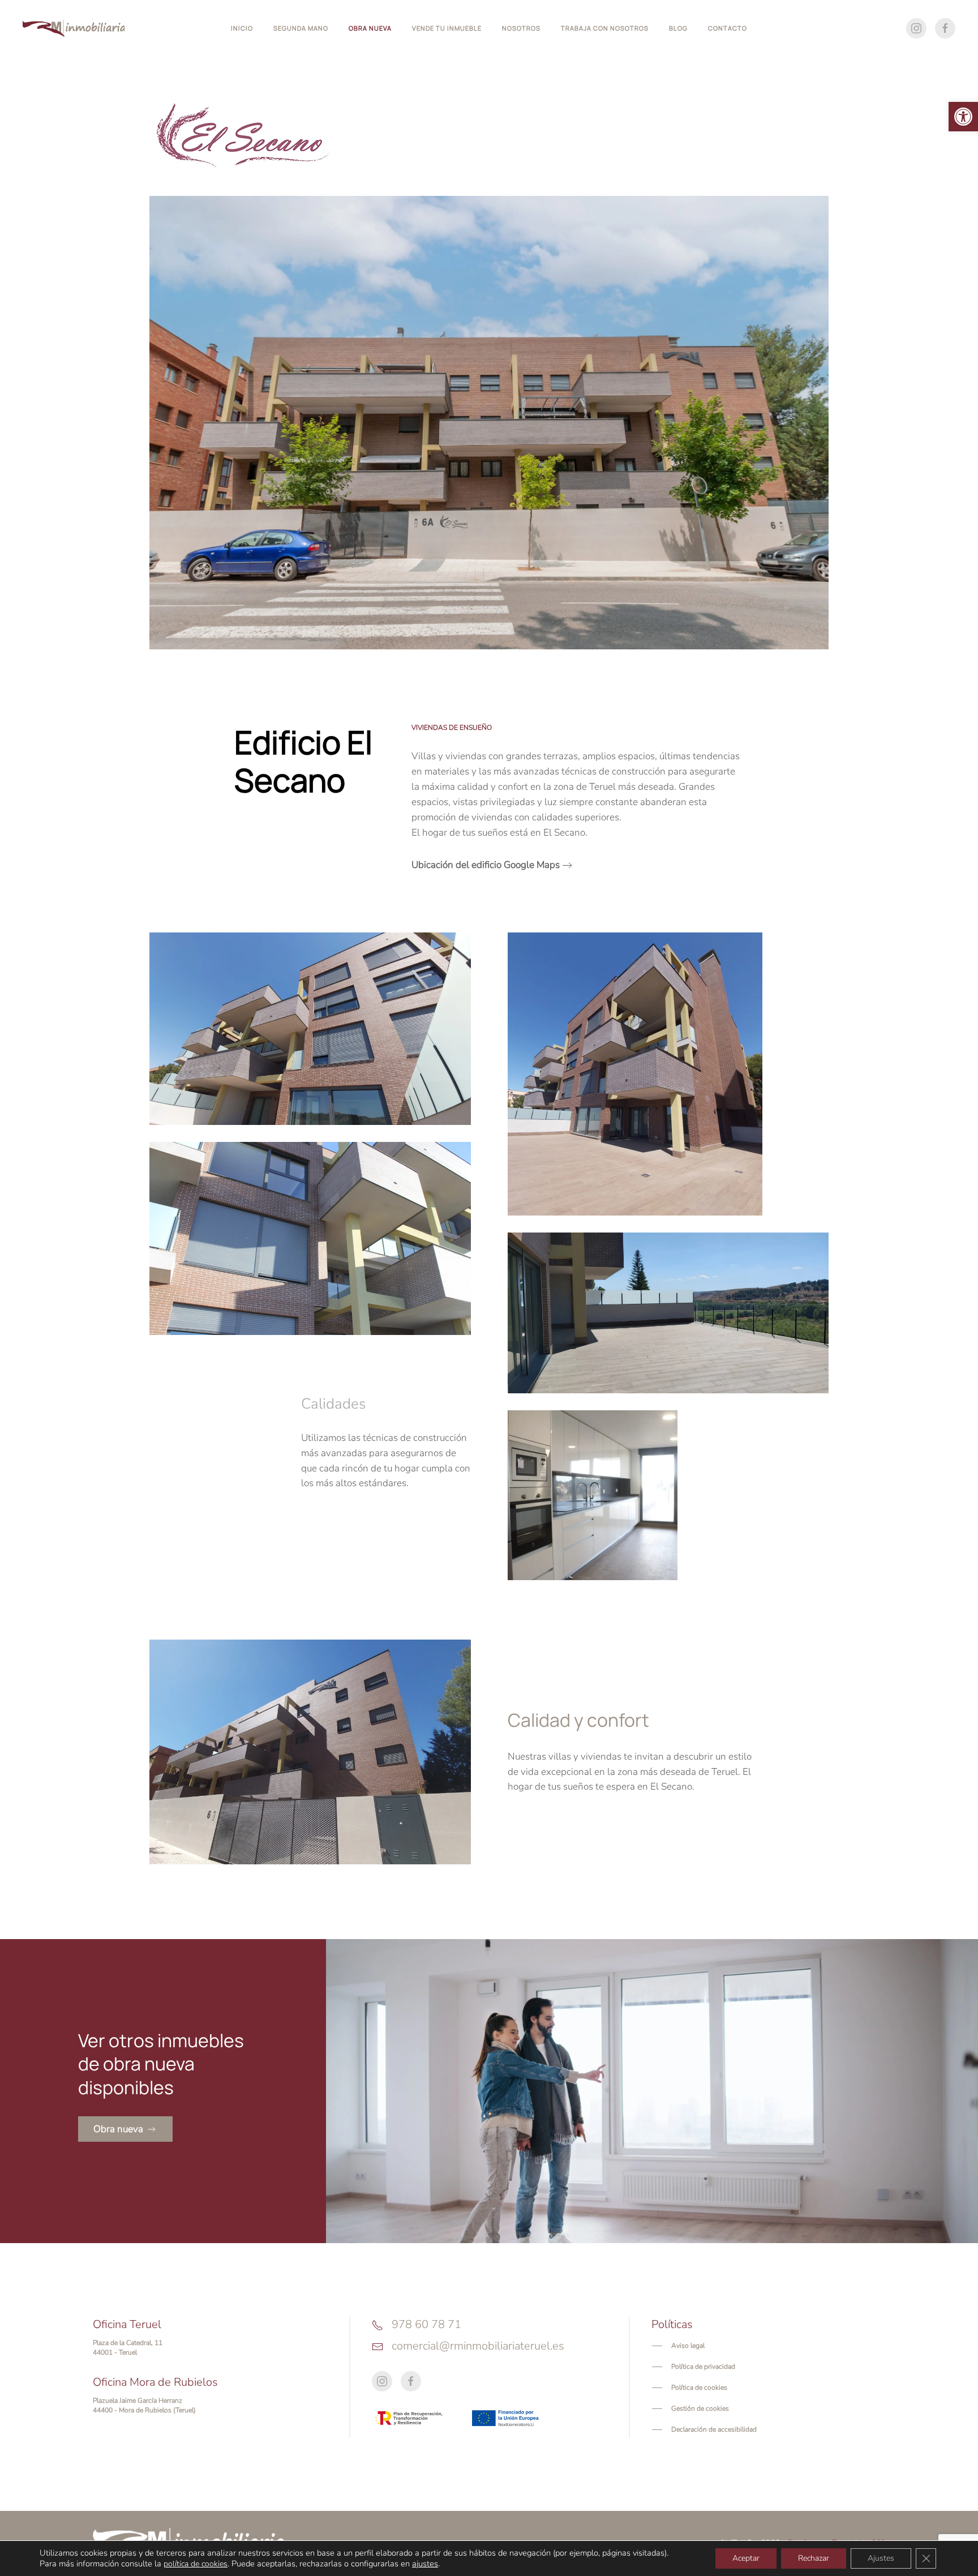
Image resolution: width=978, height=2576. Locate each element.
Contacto (728, 28)
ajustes (425, 2564)
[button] (963, 117)
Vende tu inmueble (447, 28)
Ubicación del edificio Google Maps (486, 865)
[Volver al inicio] (74, 28)
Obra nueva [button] (370, 28)
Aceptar (746, 2558)
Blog (678, 28)
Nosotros (521, 28)
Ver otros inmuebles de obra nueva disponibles (161, 2064)
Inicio (242, 28)
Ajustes (881, 2558)
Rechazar (814, 2558)
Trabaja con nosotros (605, 28)
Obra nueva (118, 2129)
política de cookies (196, 2564)
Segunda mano (301, 28)
